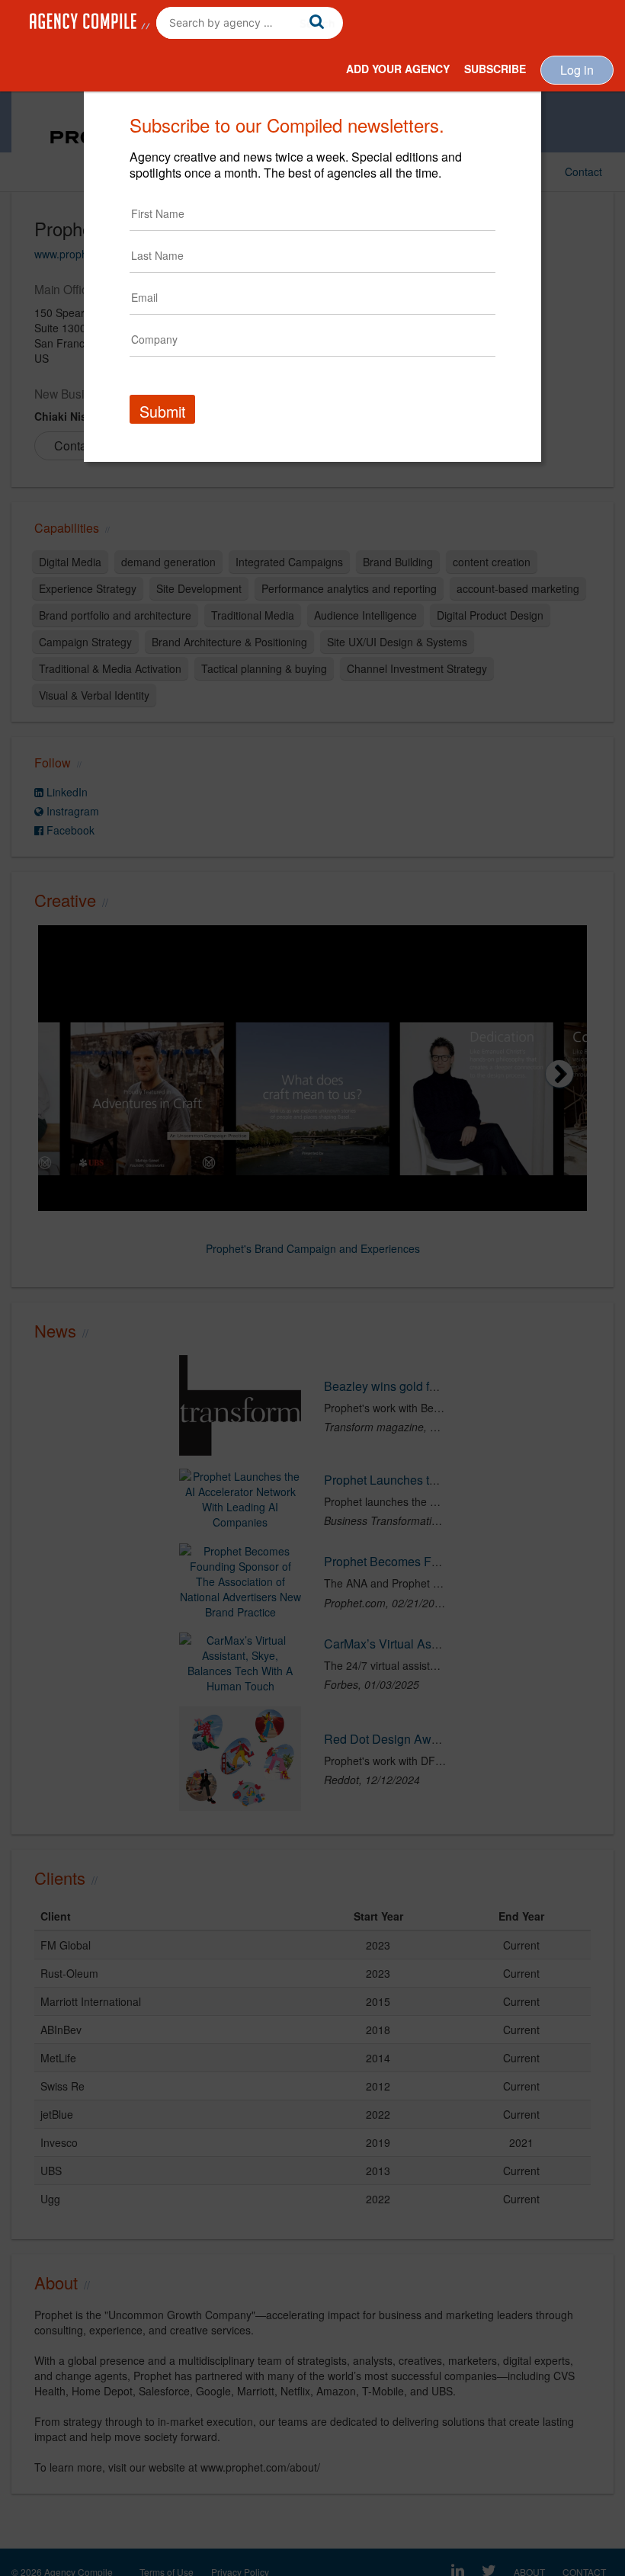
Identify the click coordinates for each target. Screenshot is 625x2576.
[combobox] (250, 23)
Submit (162, 411)
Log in (577, 70)
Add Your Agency (398, 69)
